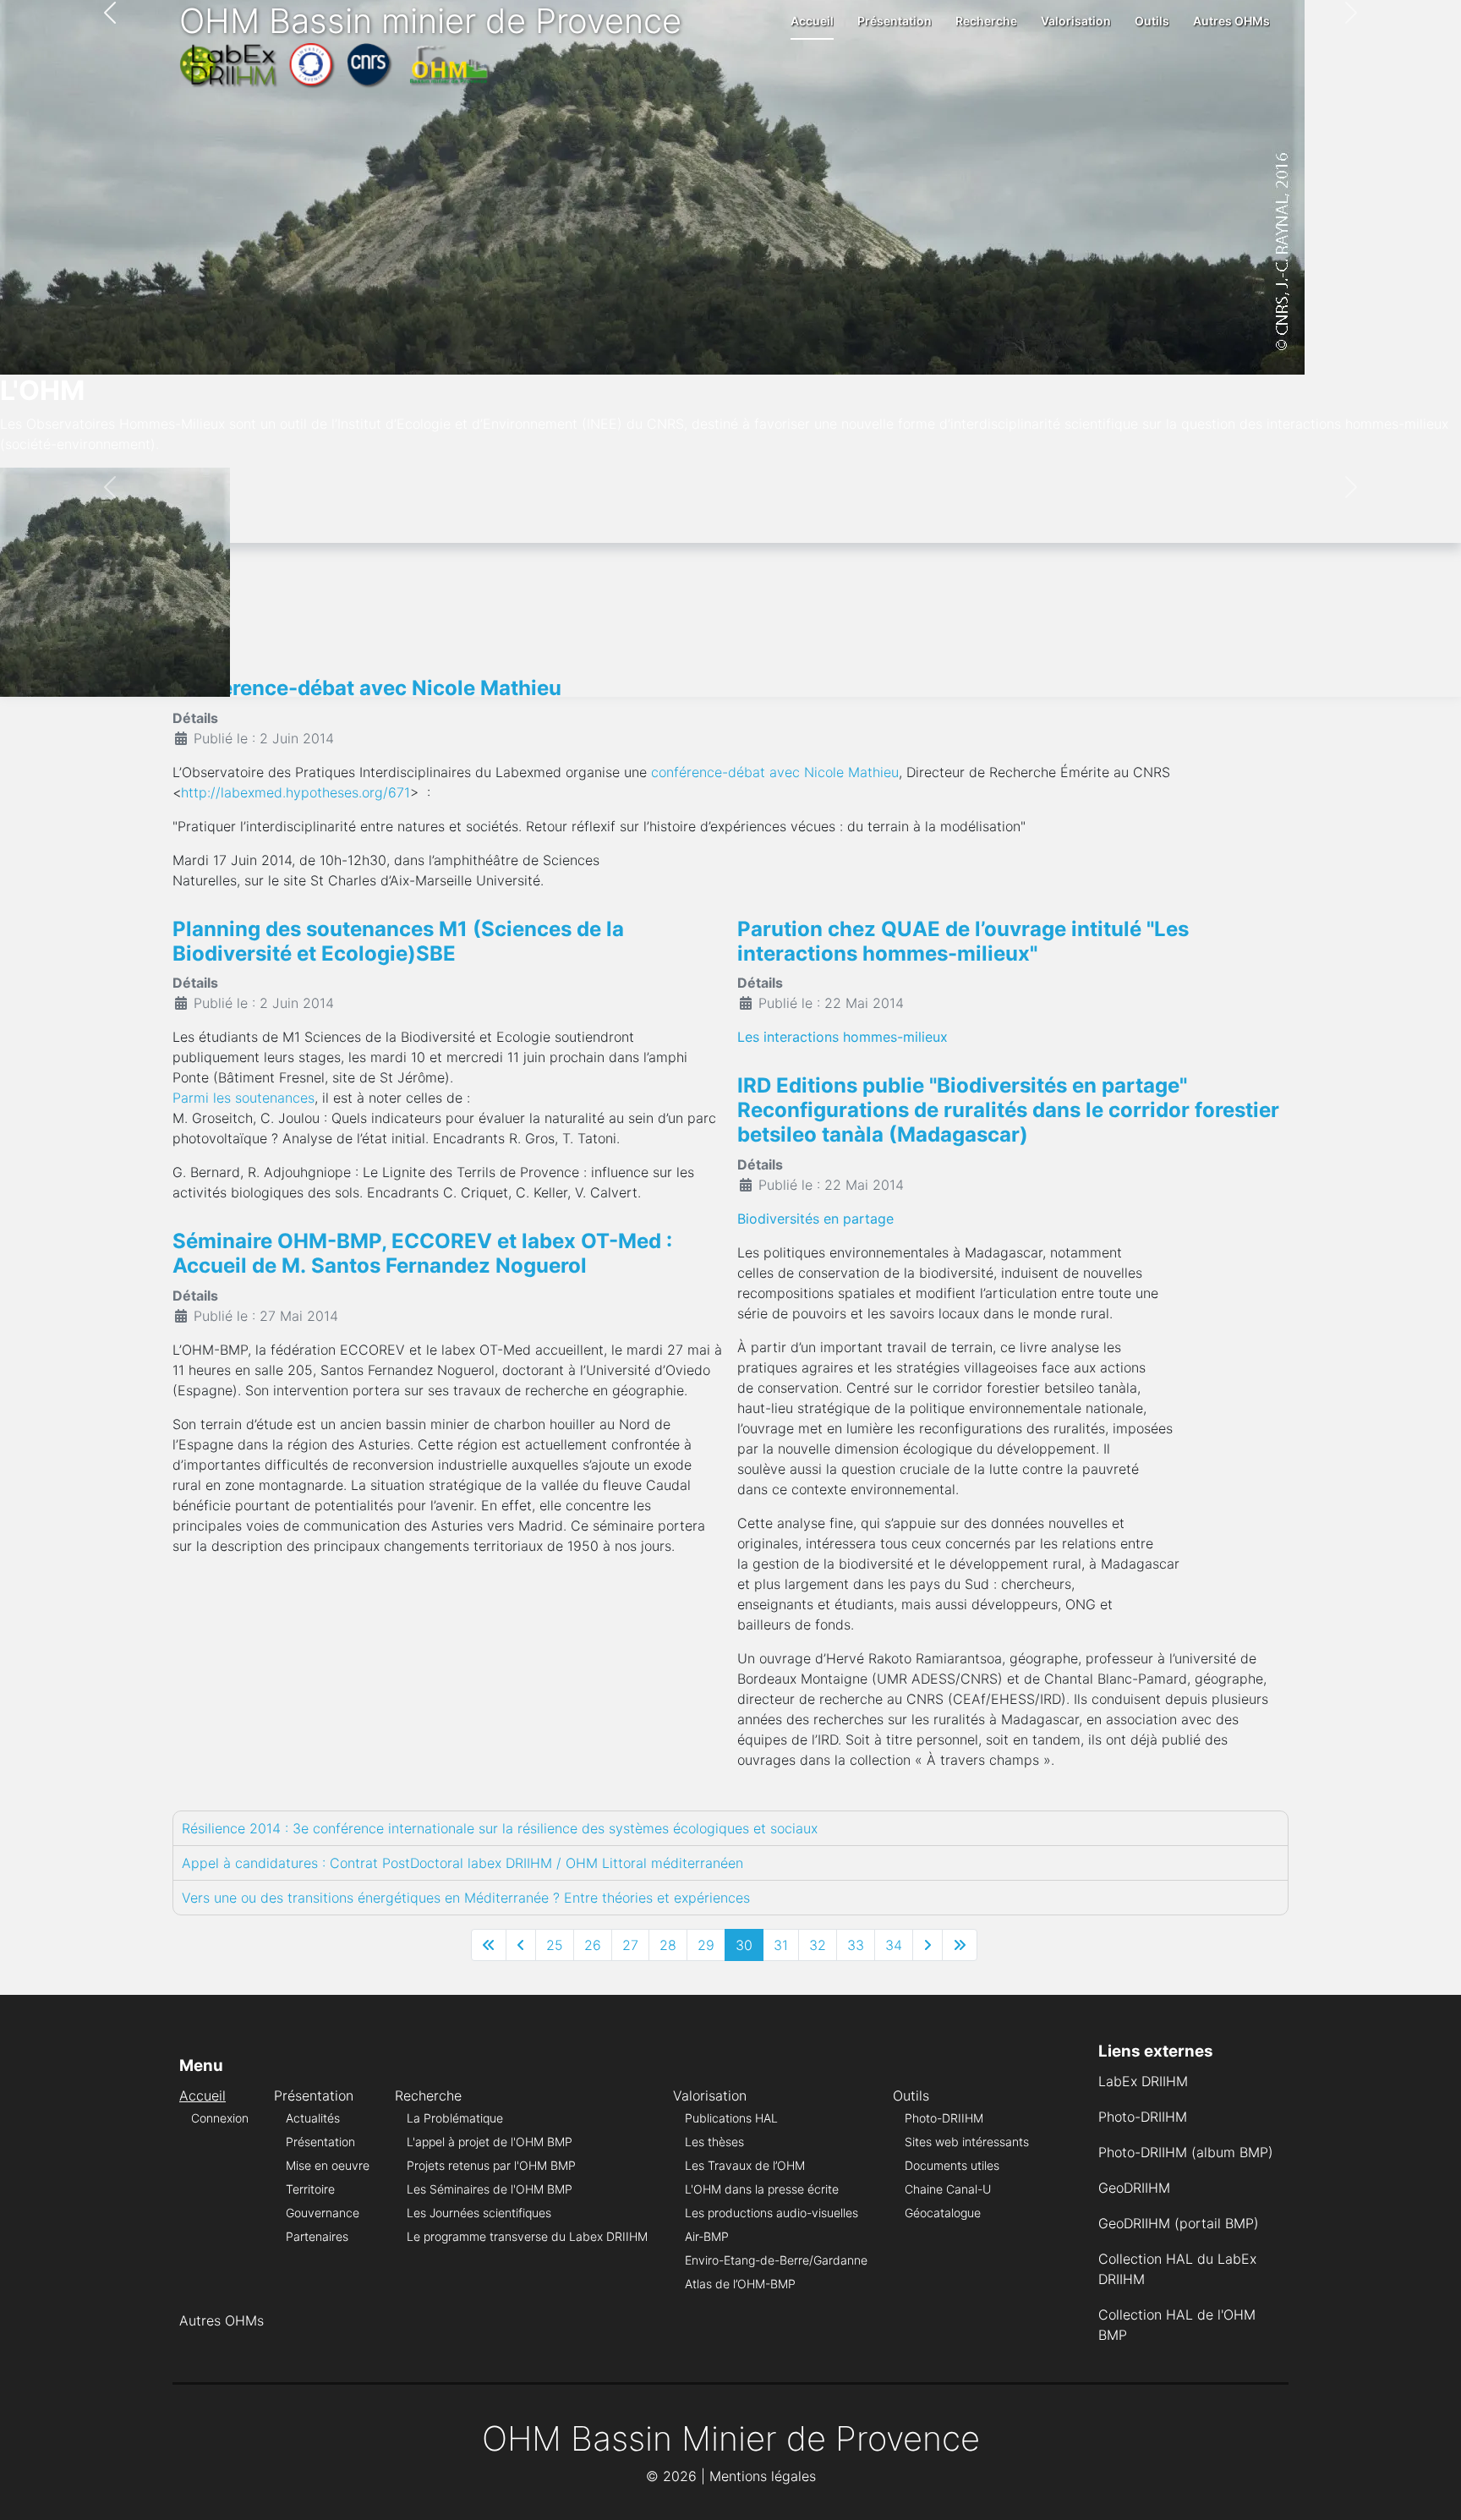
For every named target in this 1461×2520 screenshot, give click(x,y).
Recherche (986, 21)
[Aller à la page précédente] (521, 1945)
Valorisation (1076, 21)
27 (630, 1945)
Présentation (895, 21)
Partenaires (317, 2236)
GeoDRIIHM (1134, 2188)
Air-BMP (707, 2236)
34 (894, 1945)
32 (818, 1945)
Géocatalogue (943, 2213)
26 (593, 1945)
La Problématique (455, 2118)
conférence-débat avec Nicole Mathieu (775, 772)
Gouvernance (323, 2213)
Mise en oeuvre (328, 2165)
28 (668, 1945)
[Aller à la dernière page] (960, 1945)
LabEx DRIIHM (1143, 2081)
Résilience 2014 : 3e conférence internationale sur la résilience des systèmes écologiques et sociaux (500, 1828)
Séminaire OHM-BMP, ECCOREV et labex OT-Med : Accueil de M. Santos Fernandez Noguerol (422, 1253)
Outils (1152, 21)
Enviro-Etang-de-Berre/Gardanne (776, 2260)
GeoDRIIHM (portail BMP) (1179, 2223)
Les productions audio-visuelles (772, 2213)
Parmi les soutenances (243, 1098)
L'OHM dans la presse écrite (762, 2189)
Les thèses (714, 2142)
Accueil (812, 21)
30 (744, 1945)
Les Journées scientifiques (479, 2213)
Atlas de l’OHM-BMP (740, 2284)
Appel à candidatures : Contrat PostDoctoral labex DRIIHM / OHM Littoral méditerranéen (462, 1863)
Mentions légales (763, 2476)
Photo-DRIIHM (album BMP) (1186, 2152)
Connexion (220, 2118)
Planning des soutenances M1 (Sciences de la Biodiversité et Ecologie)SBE (398, 941)
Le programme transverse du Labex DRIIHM (527, 2236)
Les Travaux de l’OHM (745, 2165)
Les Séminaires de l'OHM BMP (490, 2189)
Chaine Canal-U (948, 2189)
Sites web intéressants (967, 2142)
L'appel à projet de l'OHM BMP (490, 2142)
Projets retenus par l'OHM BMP (491, 2165)
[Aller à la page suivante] (927, 1945)
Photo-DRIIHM (944, 2118)
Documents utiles (952, 2165)
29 (706, 1945)
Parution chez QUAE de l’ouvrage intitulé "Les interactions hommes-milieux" (963, 941)
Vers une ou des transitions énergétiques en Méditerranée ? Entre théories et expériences (466, 1898)
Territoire (310, 2189)
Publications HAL (731, 2118)
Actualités (313, 2118)
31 (781, 1945)
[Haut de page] (1431, 2489)
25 (555, 1945)
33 (856, 1945)
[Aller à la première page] (489, 1945)
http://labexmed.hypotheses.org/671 (295, 792)
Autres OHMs (1231, 21)
